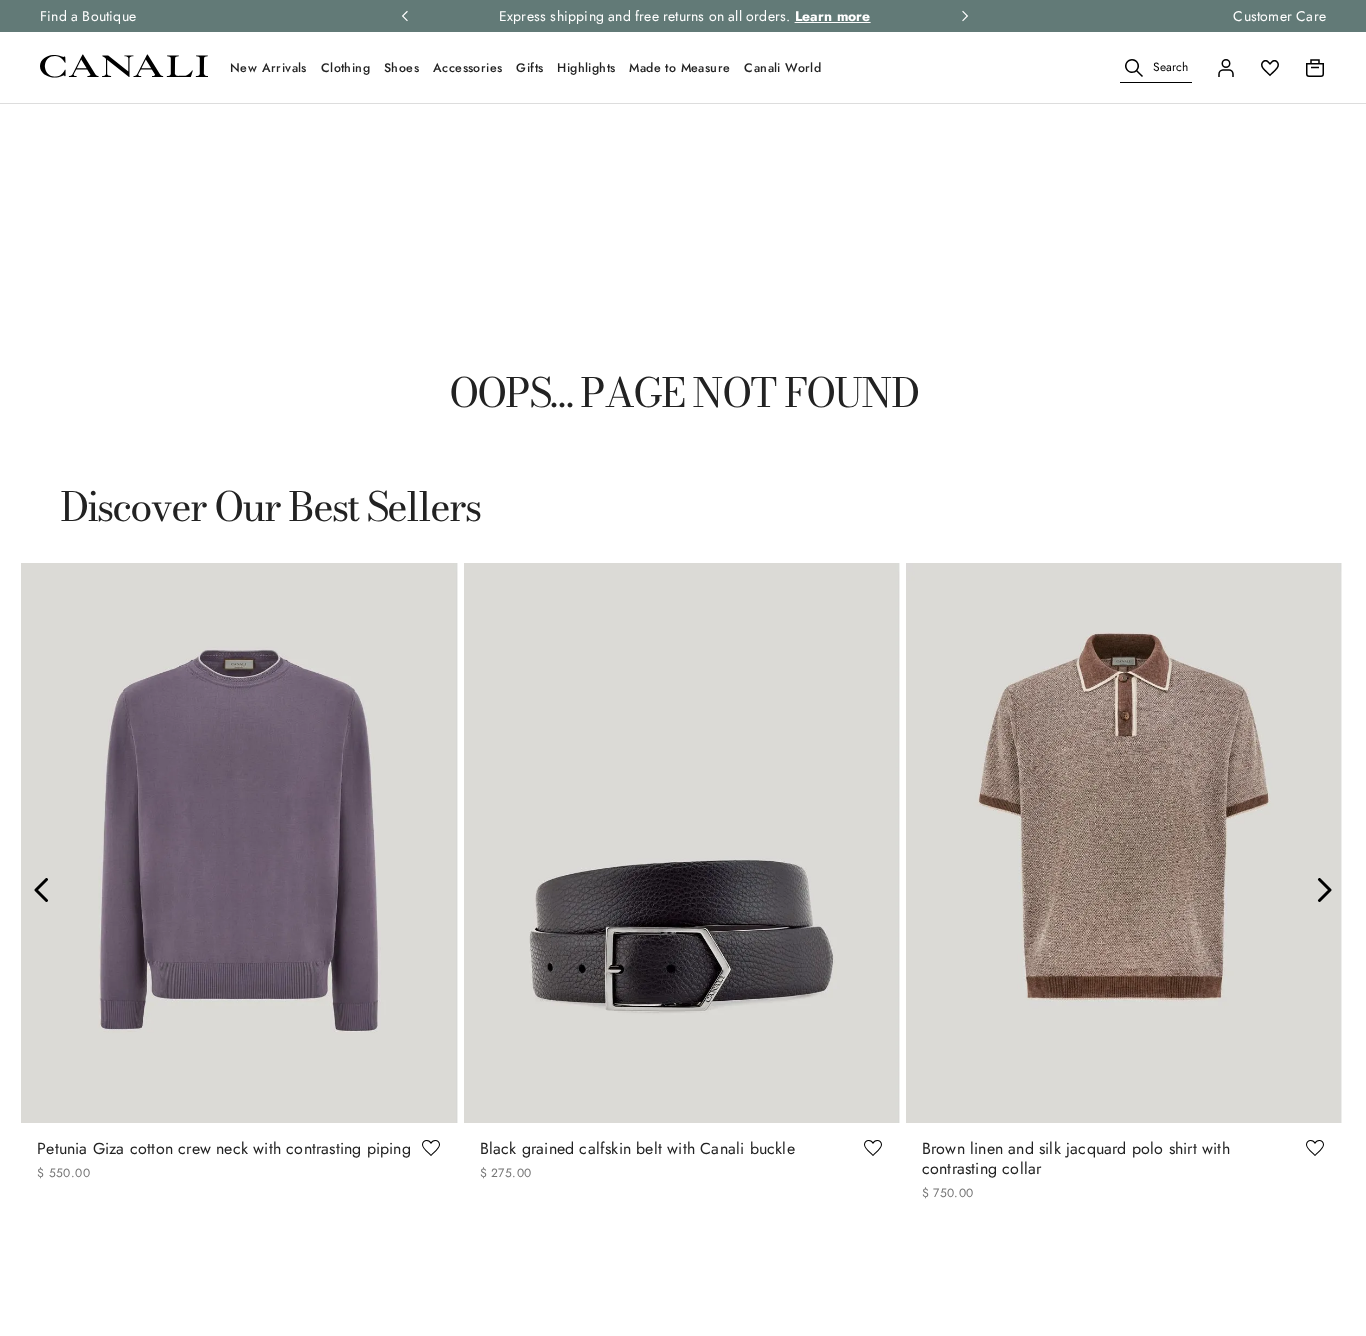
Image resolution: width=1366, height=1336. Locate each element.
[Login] (1226, 68)
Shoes (401, 68)
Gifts (529, 68)
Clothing (345, 68)
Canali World (782, 68)
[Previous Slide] (42, 890)
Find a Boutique (88, 16)
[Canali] (124, 72)
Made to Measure (679, 68)
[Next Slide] (1324, 890)
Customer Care (1279, 16)
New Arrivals (268, 68)
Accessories (467, 68)
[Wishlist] (1270, 68)
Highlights (586, 68)
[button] (1134, 68)
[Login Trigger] (1226, 68)
